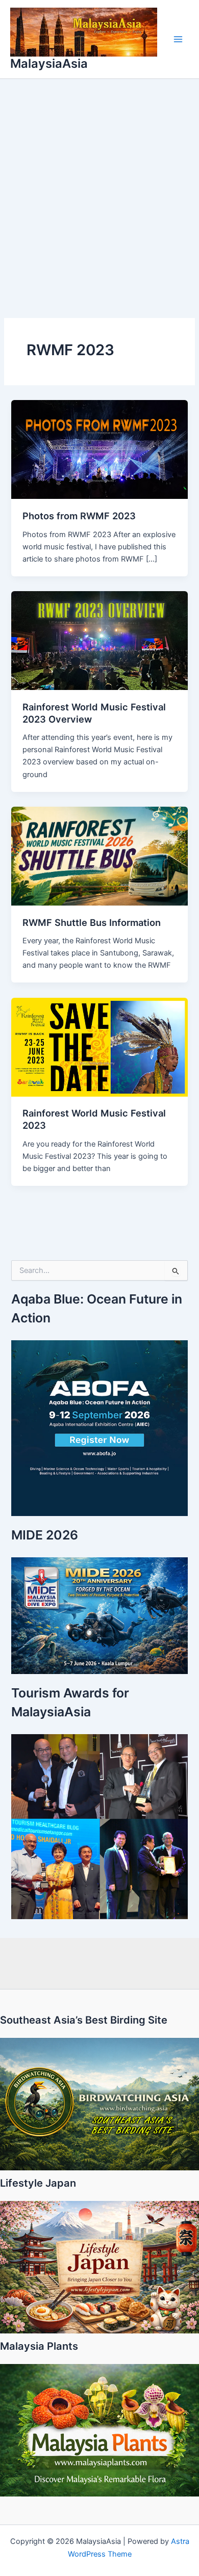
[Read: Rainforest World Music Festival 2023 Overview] (99, 640)
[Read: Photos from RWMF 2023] (99, 449)
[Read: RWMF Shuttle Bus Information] (99, 856)
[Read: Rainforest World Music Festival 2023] (99, 1047)
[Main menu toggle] (178, 39)
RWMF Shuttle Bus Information (92, 922)
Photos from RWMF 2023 (79, 516)
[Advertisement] (99, 183)
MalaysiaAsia (49, 63)
